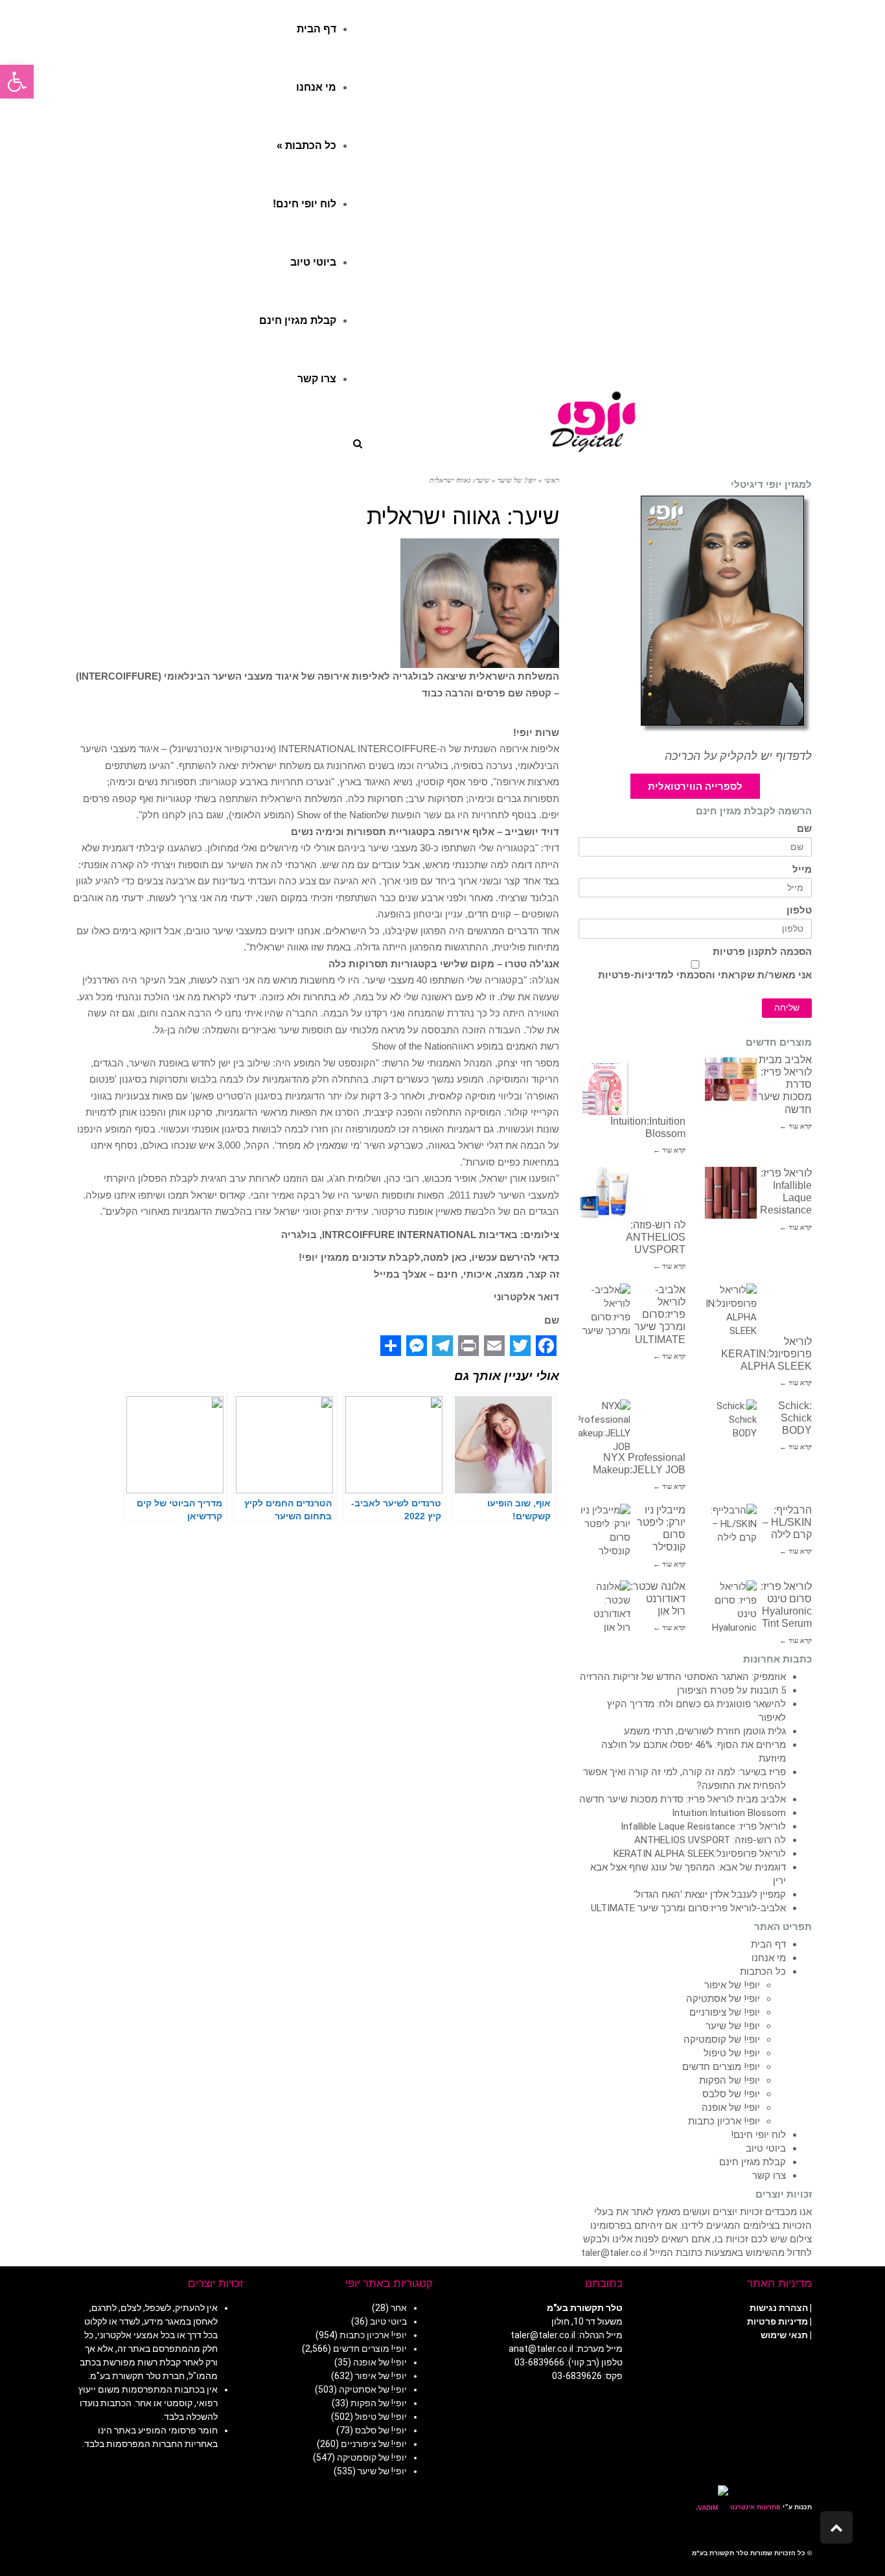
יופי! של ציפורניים (725, 2012)
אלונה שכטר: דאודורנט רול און (658, 1599)
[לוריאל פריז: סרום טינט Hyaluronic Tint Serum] (731, 1606)
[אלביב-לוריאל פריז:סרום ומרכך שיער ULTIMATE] (604, 1309)
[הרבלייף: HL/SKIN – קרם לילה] (731, 1530)
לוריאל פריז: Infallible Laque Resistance (703, 1826)
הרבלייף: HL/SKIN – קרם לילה (787, 1522)
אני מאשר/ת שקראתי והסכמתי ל (705, 975)
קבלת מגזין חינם (753, 2162)
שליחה (787, 1008)
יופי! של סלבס (731, 2094)
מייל (802, 870)
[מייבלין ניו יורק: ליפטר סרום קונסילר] (604, 1530)
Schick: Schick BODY (795, 1418)
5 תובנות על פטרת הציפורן (731, 1690)
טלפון (799, 911)
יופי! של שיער (733, 2026)
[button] (17, 82)
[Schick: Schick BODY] (731, 1425)
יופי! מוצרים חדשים (721, 2067)
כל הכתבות (763, 1972)
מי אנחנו (769, 1958)
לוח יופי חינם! (758, 2135)
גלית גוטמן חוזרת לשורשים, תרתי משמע (705, 1731)
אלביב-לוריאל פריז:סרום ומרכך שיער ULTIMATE (660, 1315)
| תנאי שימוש (786, 2335)
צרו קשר (769, 2176)
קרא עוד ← (796, 1126)
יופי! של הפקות (730, 2080)
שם (804, 829)
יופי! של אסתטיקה (723, 1999)
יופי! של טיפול (732, 2053)
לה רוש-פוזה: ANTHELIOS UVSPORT (656, 1237)
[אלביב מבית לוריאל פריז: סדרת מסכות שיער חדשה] (731, 1079)
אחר (399, 2308)
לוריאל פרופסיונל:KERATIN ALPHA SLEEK (766, 1354)
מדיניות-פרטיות (633, 975)
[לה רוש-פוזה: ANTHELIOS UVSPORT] (604, 1193)
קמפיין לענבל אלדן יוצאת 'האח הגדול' (710, 1894)
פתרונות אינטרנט (754, 2507)
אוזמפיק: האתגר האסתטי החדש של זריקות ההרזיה (683, 1677)
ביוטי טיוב (766, 2148)
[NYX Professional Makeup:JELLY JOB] (604, 1425)
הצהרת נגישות (779, 2308)
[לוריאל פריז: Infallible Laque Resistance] (731, 1193)
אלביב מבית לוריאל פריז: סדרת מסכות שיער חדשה (683, 1799)
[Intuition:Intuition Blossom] (604, 1089)
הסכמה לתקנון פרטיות (762, 952)
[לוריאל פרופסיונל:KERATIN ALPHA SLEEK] (731, 1309)
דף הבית (768, 1944)
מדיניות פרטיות (777, 2321)
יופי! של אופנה (731, 2108)
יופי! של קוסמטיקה (722, 2040)
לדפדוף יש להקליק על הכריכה (738, 756)
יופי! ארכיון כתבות (724, 2121)
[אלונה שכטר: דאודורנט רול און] (604, 1606)
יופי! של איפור (732, 1985)
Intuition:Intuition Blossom (729, 1813)
